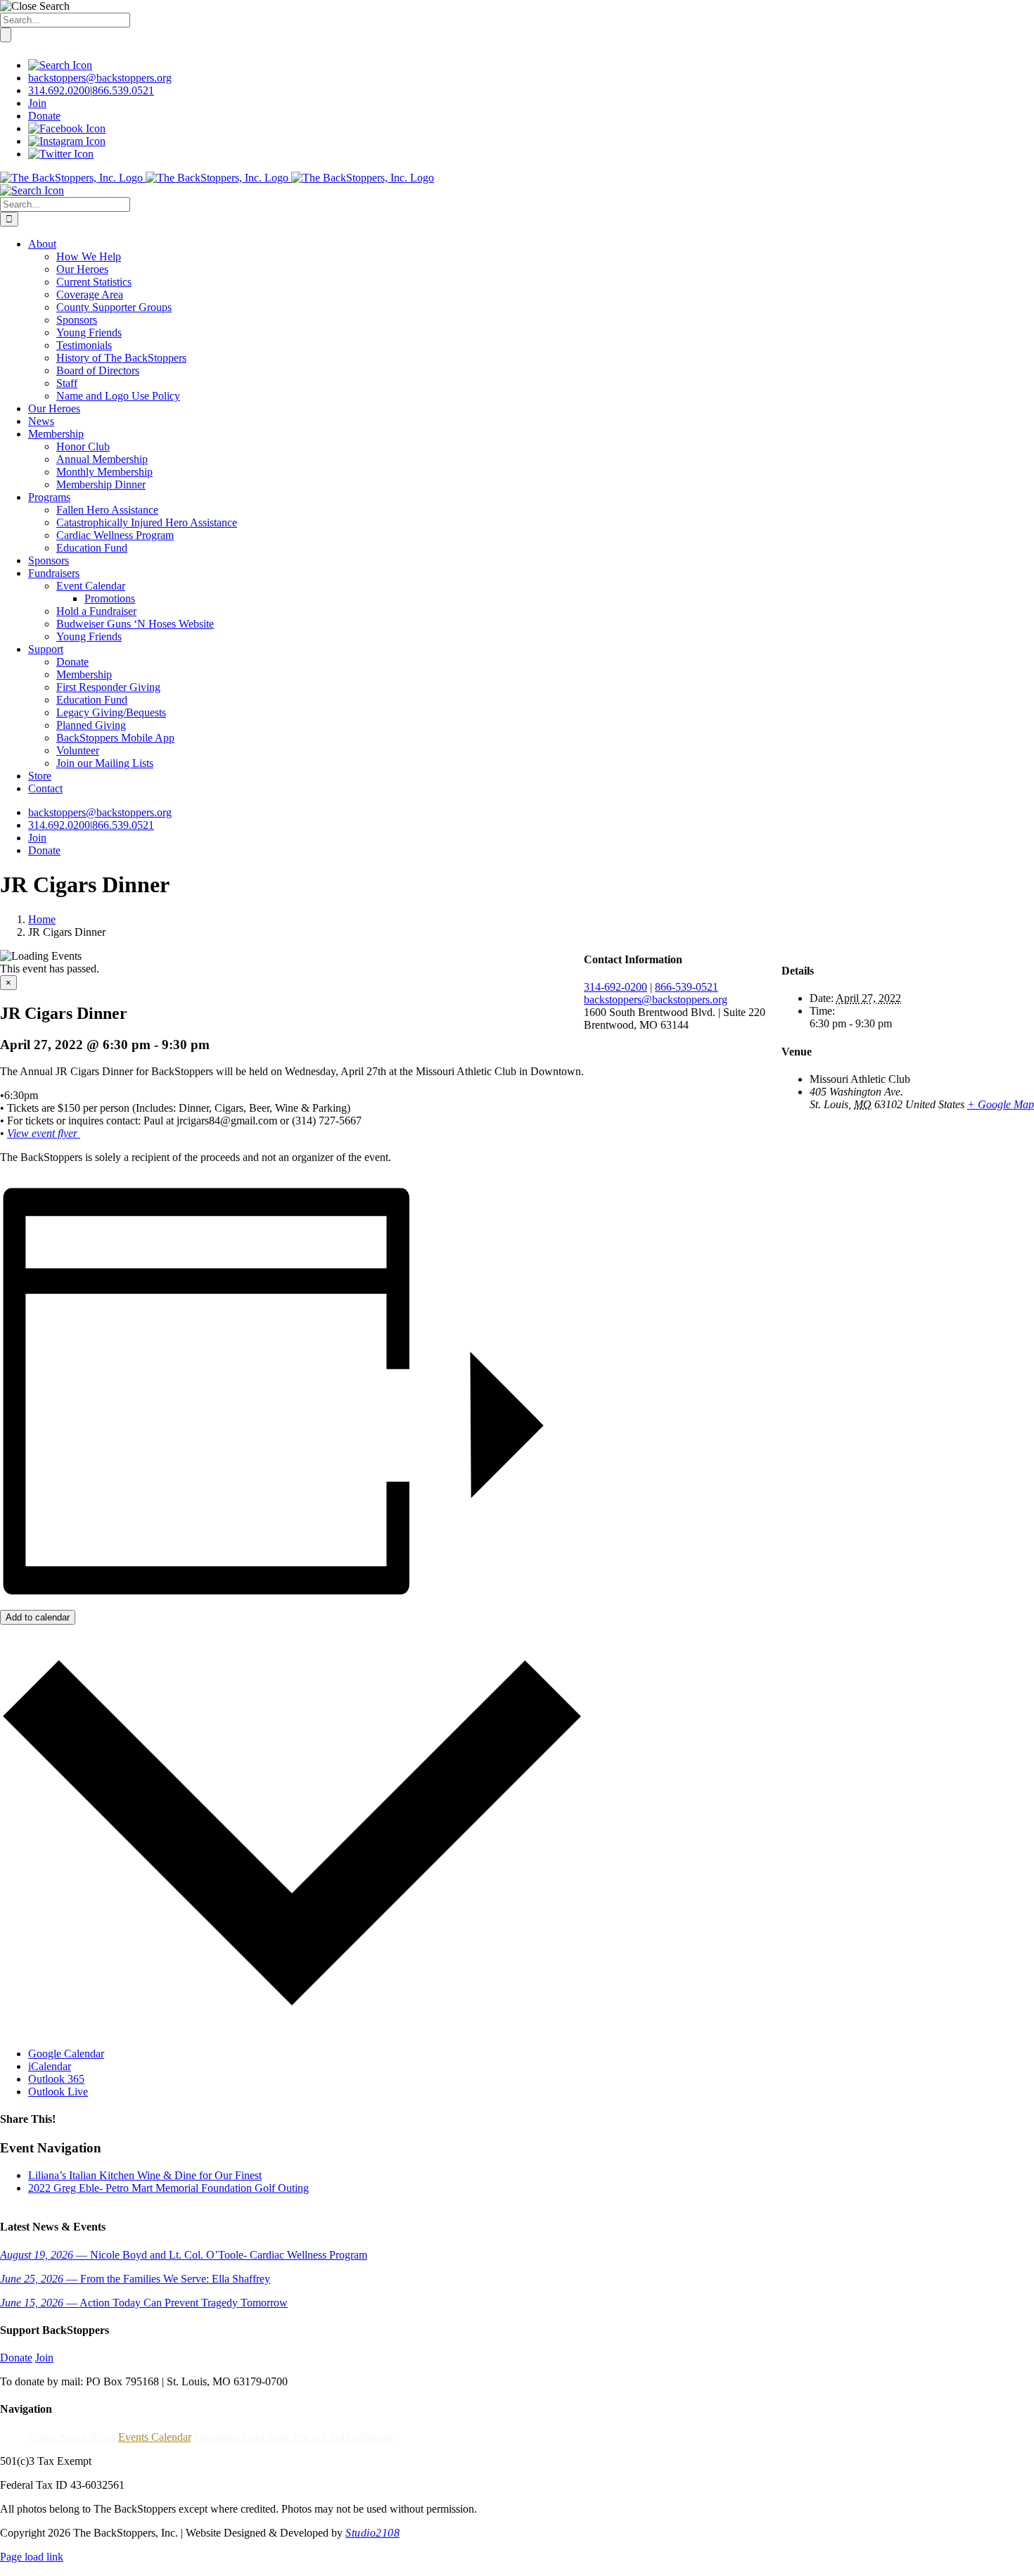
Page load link (32, 2557)
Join (37, 103)
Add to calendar (38, 1617)
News (102, 2437)
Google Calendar (66, 2054)
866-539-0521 (687, 987)
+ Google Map (1001, 1104)
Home (42, 2437)
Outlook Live (58, 2092)
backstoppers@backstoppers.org (100, 78)
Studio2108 (372, 2533)
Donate (44, 116)
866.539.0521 (123, 90)
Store (279, 2437)
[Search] (60, 65)
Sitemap (378, 2437)
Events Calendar (154, 2437)
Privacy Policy (325, 2437)
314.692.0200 (59, 90)
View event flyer (44, 1133)
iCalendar (50, 2066)
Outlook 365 (56, 2079)
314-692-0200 (615, 987)
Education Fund (229, 2437)
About (72, 2437)
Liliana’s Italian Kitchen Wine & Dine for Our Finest (145, 2175)
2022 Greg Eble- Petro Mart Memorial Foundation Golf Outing (168, 2188)
